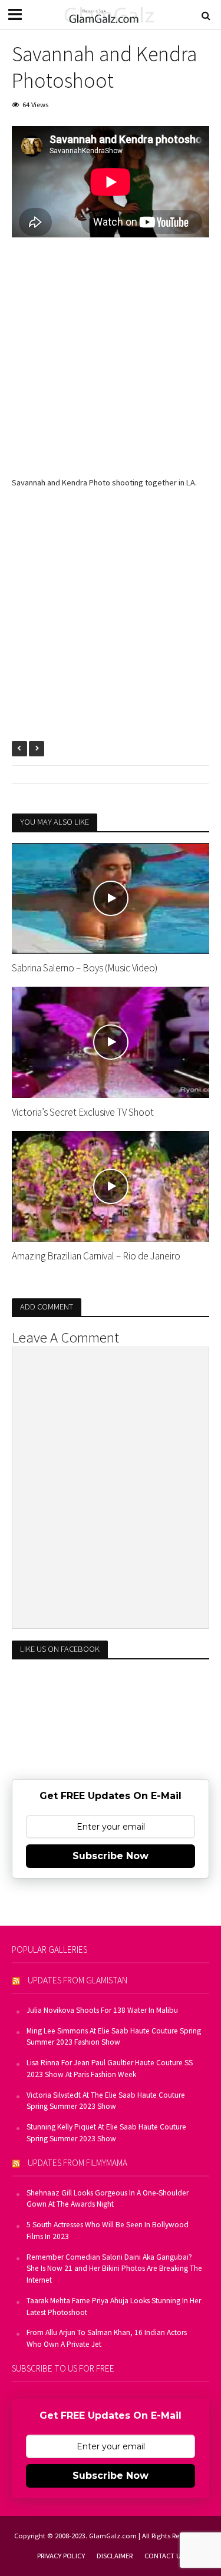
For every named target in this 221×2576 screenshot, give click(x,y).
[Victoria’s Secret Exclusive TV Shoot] (111, 1041)
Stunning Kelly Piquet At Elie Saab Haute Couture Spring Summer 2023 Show (106, 2133)
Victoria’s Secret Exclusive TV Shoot (83, 1112)
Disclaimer (115, 2556)
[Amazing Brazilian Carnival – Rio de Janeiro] (111, 1185)
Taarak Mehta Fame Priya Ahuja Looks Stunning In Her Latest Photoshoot (114, 2307)
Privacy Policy (61, 2556)
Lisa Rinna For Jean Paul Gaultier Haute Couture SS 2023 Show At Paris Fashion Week (110, 2069)
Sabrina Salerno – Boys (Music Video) (85, 968)
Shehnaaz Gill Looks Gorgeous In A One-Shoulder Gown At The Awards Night (108, 2199)
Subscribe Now (111, 1856)
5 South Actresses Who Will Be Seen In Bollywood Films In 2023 (108, 2231)
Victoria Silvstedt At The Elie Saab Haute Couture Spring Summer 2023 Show (106, 2101)
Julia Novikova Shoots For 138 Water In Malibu (102, 2010)
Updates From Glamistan (77, 1980)
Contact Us (164, 2556)
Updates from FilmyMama (77, 2163)
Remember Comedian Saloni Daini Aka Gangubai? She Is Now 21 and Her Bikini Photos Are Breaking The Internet (114, 2269)
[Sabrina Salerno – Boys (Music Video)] (111, 897)
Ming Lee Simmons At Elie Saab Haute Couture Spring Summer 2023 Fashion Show (114, 2037)
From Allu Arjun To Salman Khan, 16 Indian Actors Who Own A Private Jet (107, 2338)
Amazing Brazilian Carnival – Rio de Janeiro (96, 1256)
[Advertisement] (111, 366)
